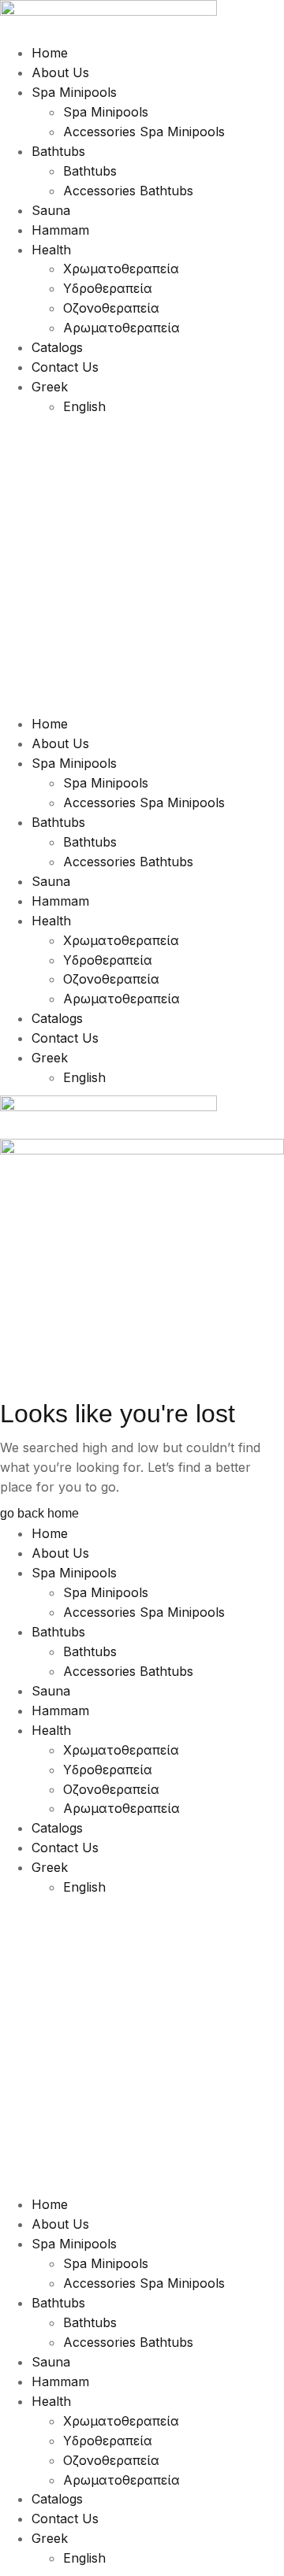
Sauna (51, 210)
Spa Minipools (74, 92)
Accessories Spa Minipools (144, 132)
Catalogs (57, 347)
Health (51, 250)
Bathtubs (58, 151)
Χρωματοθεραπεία (121, 269)
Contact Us (65, 367)
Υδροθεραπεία (108, 288)
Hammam (60, 230)
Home (50, 53)
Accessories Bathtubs (128, 191)
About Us (60, 72)
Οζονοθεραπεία (111, 308)
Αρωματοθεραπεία (121, 328)
